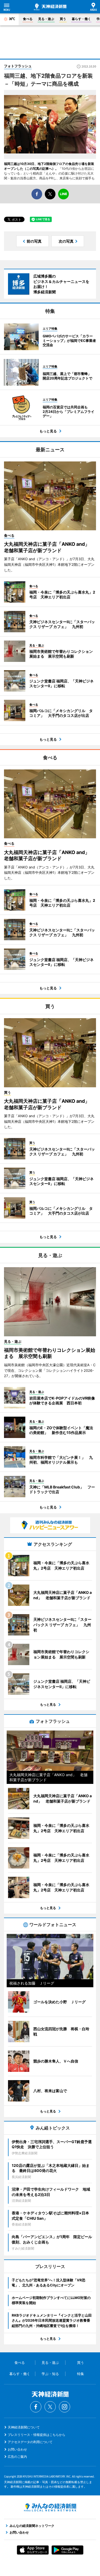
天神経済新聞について (24, 2427)
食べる (28, 19)
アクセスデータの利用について (30, 2442)
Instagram (65, 2407)
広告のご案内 (17, 2457)
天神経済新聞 (50, 7)
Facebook (36, 2407)
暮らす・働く (81, 19)
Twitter (50, 2407)
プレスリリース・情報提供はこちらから (37, 2435)
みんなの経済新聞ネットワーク (50, 2507)
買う (63, 19)
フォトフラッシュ (18, 66)
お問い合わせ (17, 2449)
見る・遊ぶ (46, 19)
